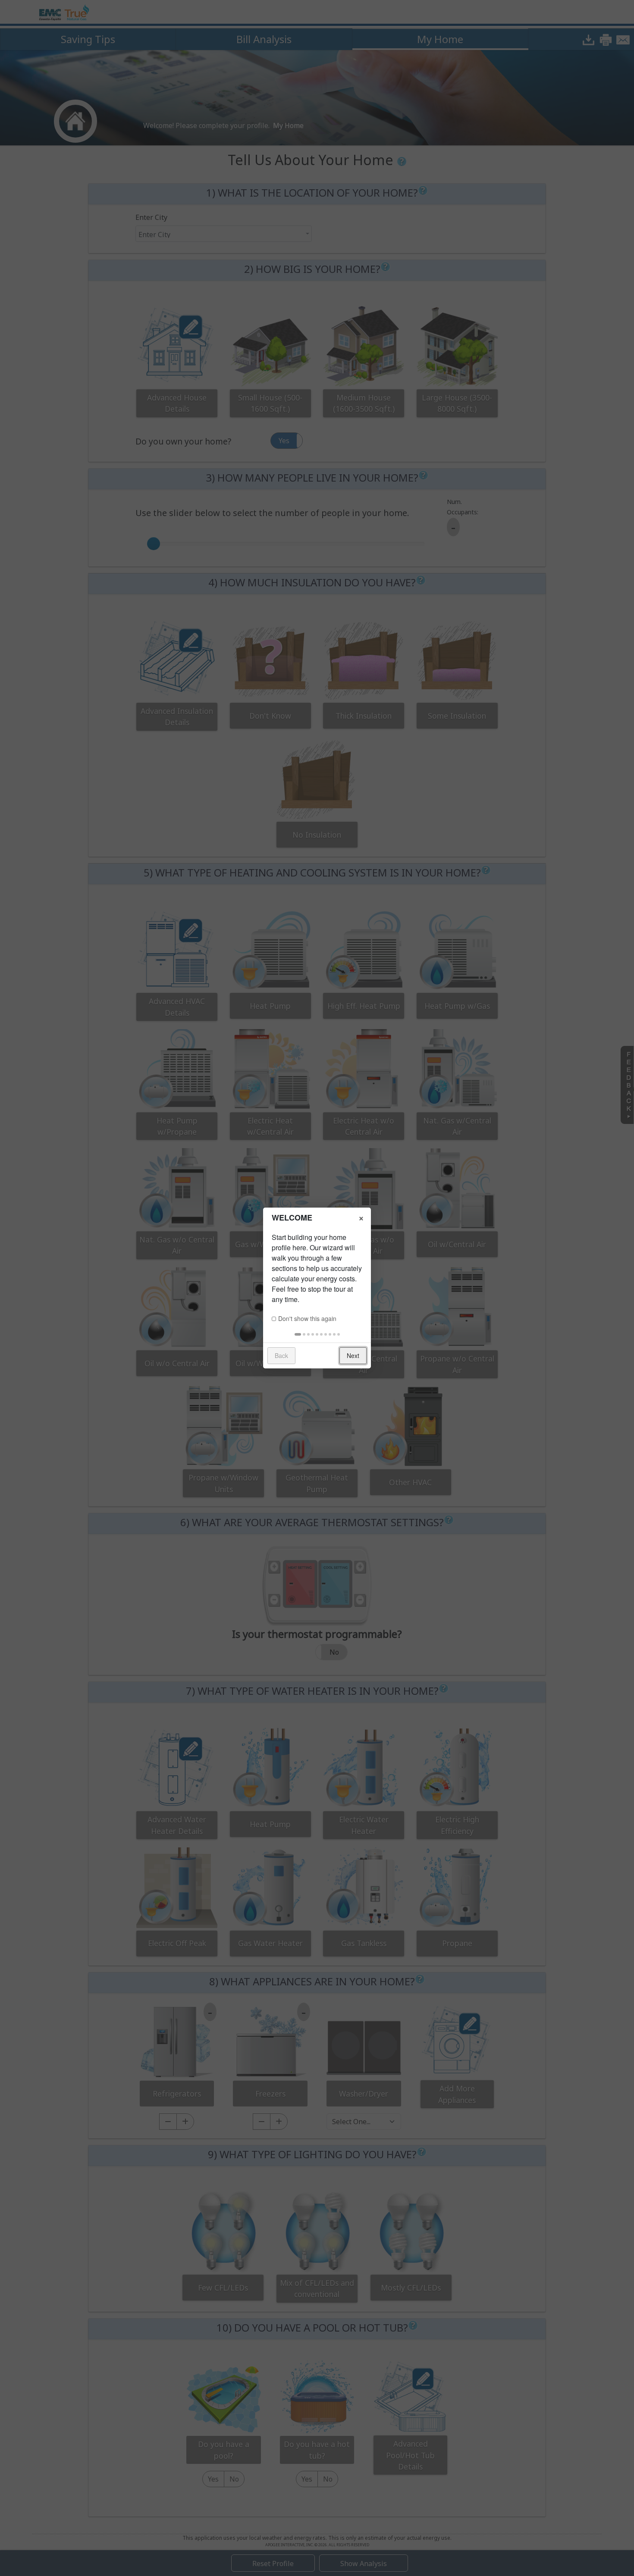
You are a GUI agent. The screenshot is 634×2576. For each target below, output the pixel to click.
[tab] (298, 1334)
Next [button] (353, 1355)
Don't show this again (307, 1318)
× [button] (361, 1217)
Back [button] (281, 1355)
